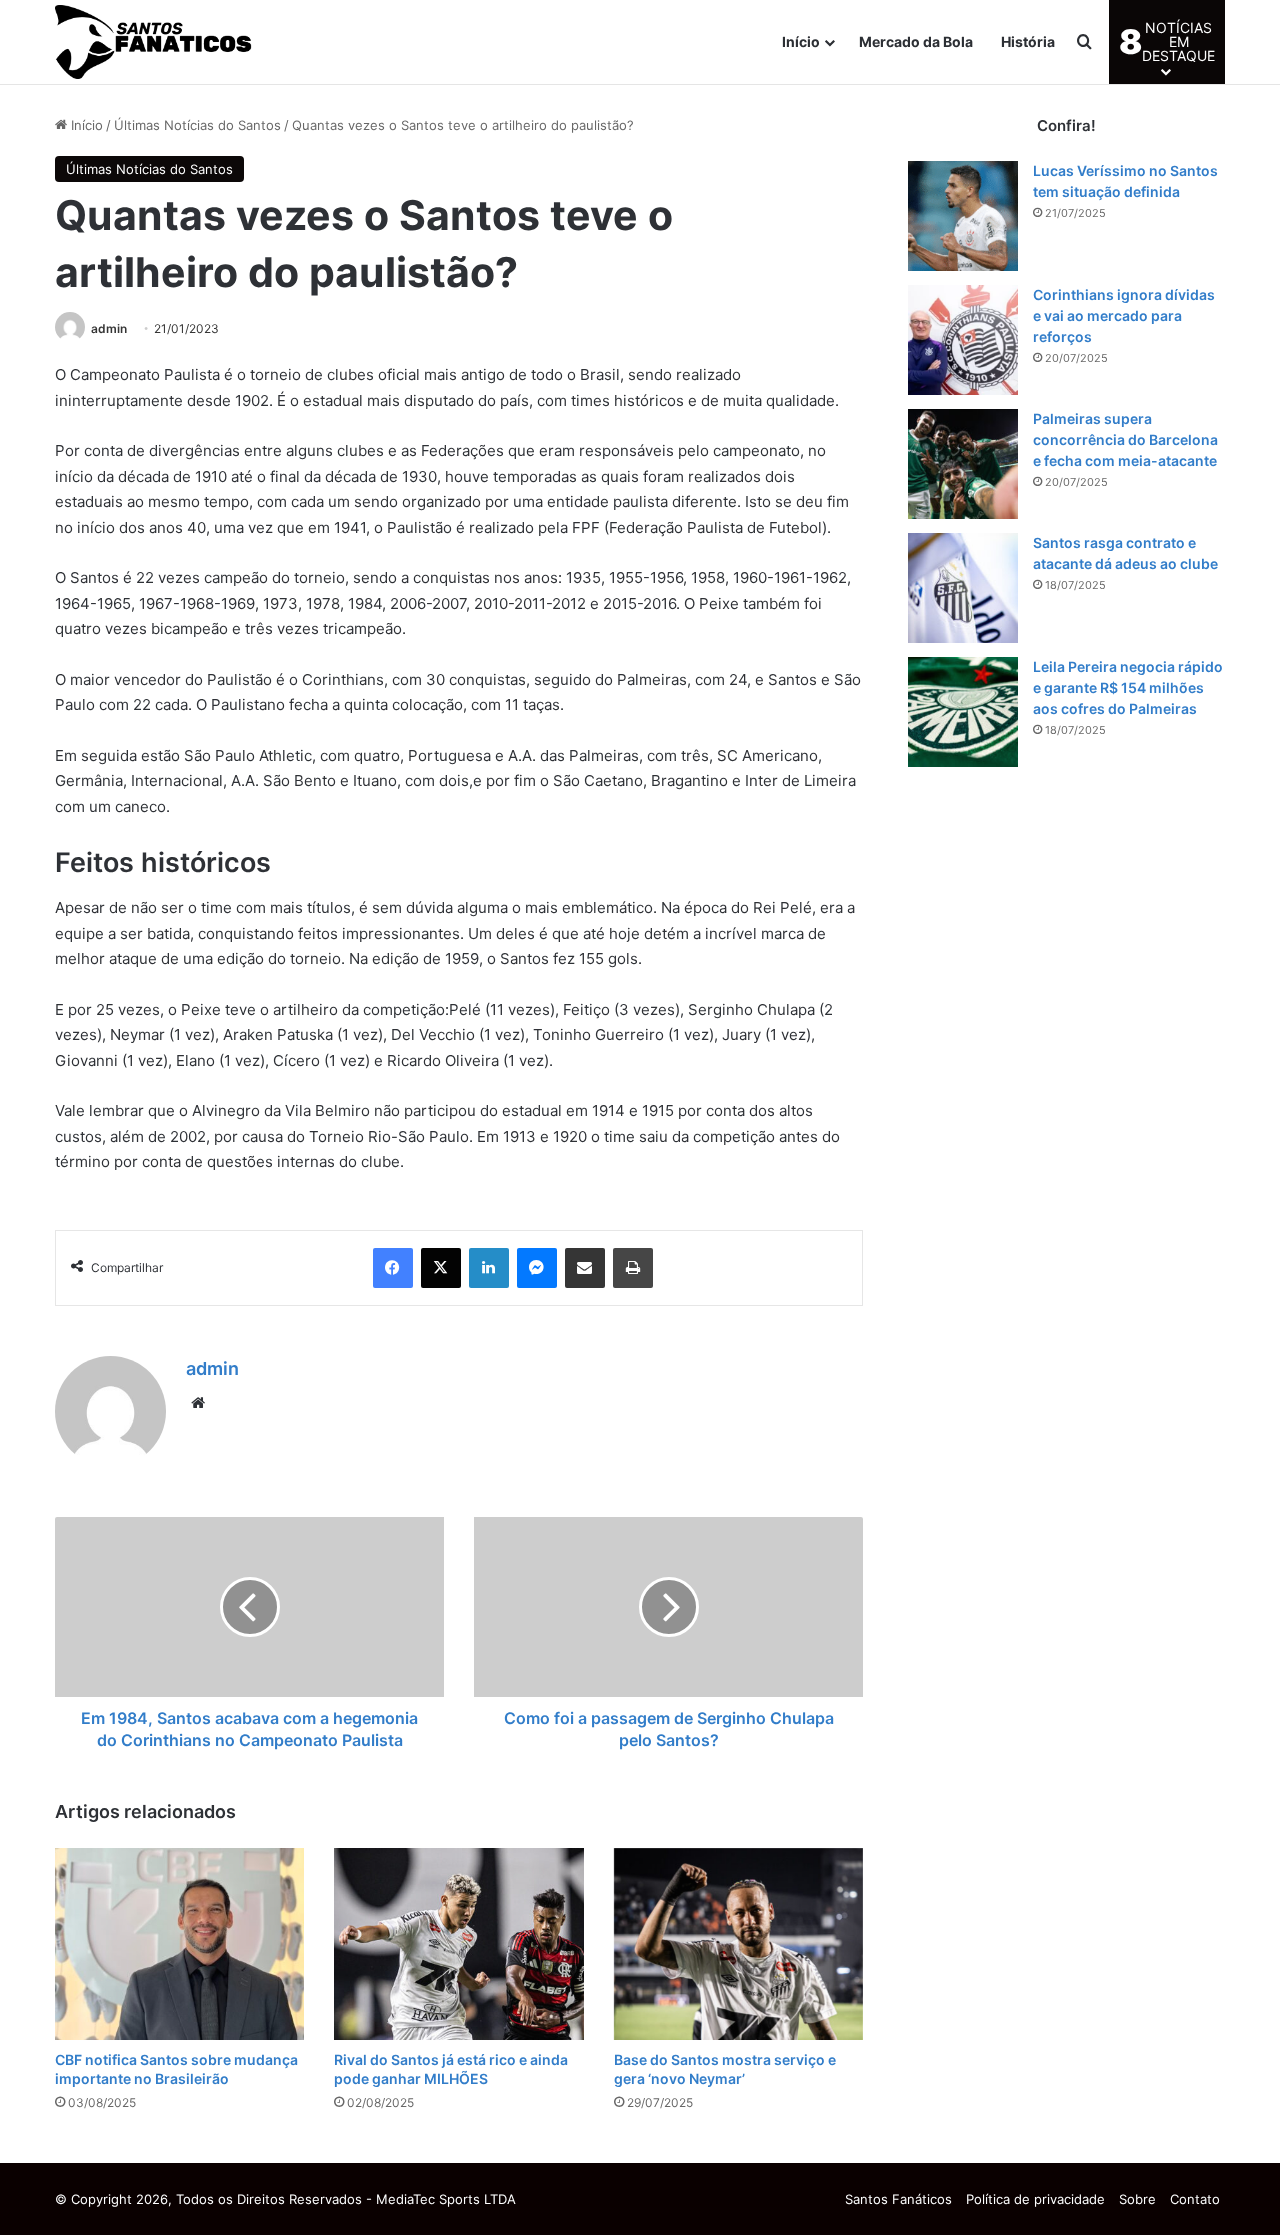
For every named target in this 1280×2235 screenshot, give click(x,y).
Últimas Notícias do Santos (197, 125)
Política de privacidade (1035, 2199)
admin (109, 328)
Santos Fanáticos (898, 2199)
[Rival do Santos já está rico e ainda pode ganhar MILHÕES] (458, 1944)
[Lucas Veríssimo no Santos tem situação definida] (963, 216)
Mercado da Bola (916, 41)
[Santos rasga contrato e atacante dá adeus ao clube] (963, 588)
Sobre (1137, 2199)
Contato (1195, 2199)
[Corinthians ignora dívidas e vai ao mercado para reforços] (963, 340)
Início (801, 41)
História (1028, 41)
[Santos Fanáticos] (155, 42)
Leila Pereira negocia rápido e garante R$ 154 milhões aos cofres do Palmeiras (1128, 687)
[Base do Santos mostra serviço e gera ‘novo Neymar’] (738, 1944)
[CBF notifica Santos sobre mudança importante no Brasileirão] (179, 1944)
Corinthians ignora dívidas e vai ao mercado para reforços (1124, 315)
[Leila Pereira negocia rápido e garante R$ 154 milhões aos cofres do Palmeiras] (963, 712)
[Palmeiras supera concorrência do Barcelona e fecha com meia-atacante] (963, 464)
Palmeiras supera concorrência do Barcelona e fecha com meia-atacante (1125, 439)
